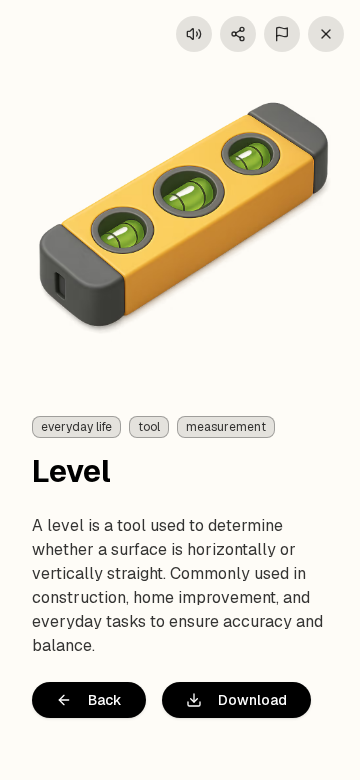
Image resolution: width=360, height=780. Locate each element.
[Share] (238, 34)
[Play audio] (194, 34)
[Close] (326, 34)
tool (149, 427)
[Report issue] (282, 34)
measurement (226, 427)
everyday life (76, 427)
